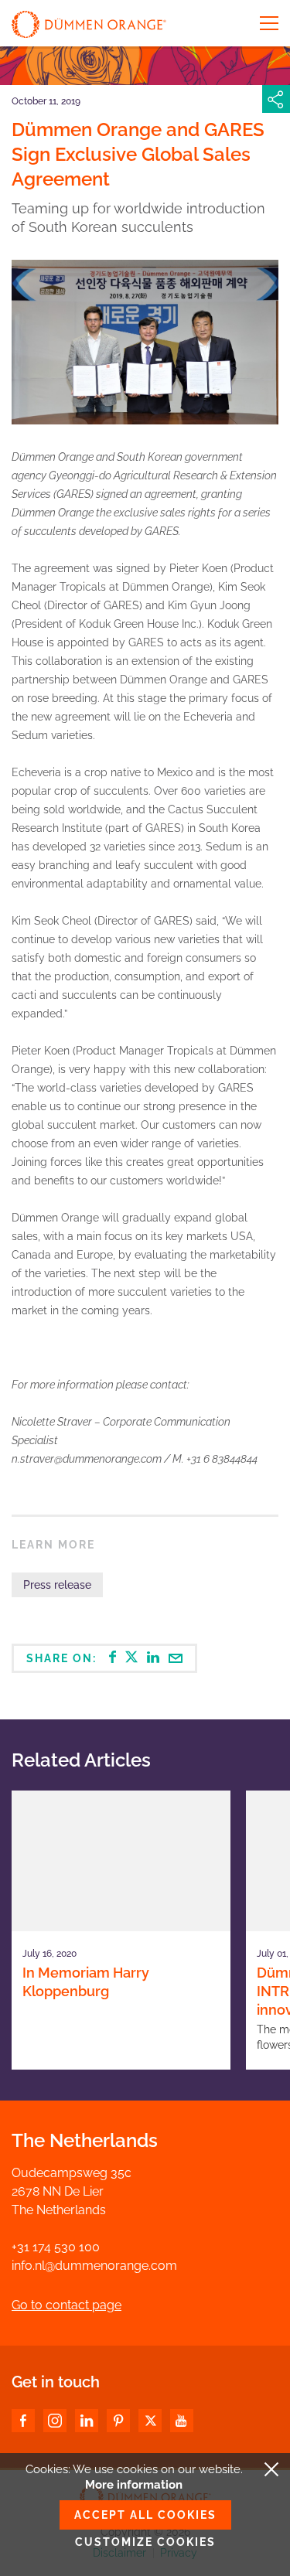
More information (134, 2485)
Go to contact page (67, 2305)
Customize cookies (145, 2542)
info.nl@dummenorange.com (94, 2266)
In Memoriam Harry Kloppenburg (86, 1982)
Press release (57, 1585)
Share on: (63, 1658)
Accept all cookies (145, 2515)
